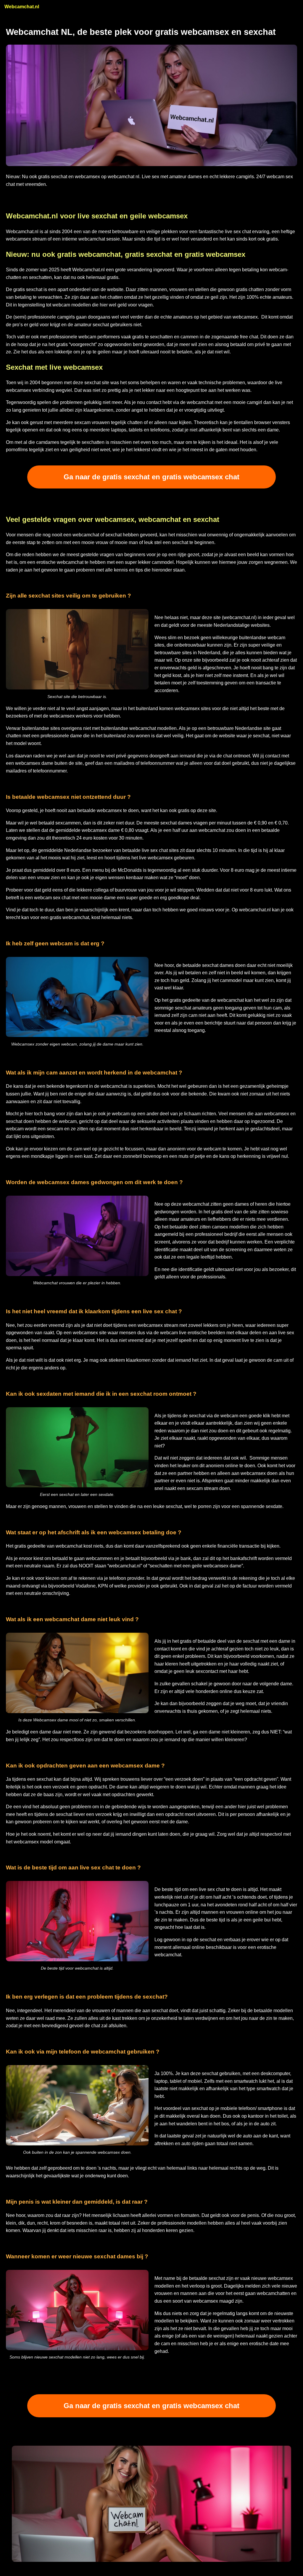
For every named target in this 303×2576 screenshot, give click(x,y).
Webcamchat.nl (22, 7)
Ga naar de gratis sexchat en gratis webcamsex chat (151, 477)
